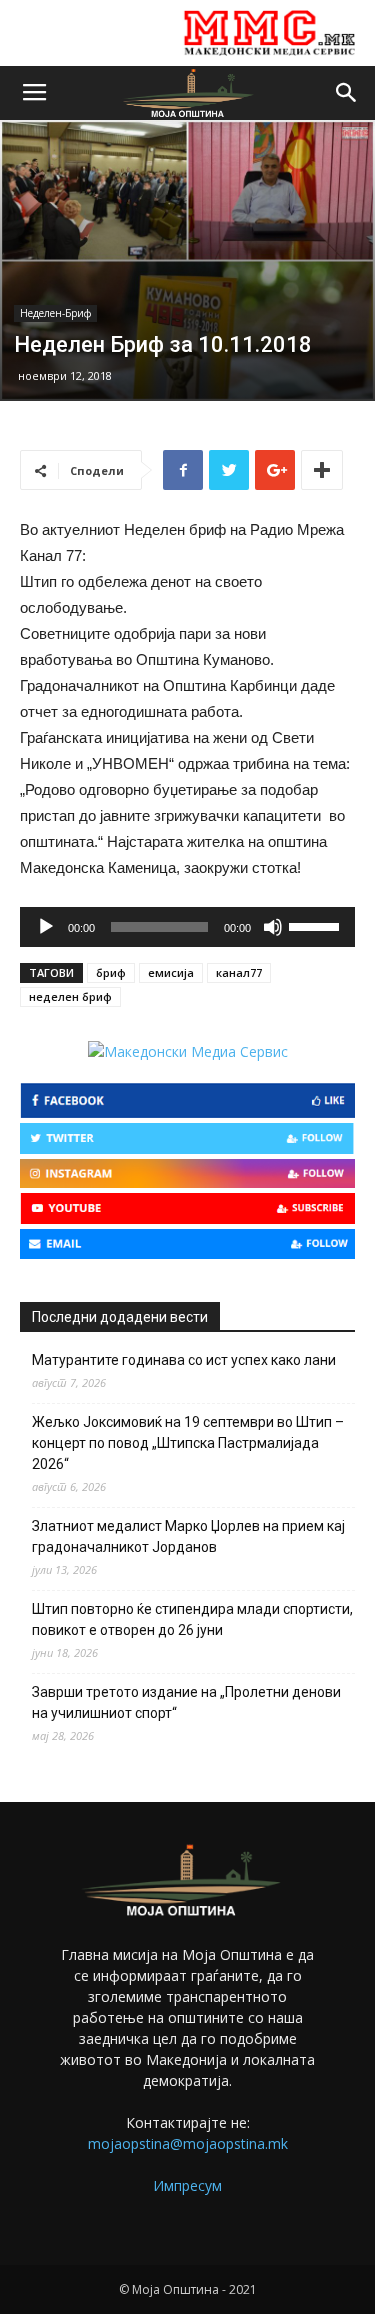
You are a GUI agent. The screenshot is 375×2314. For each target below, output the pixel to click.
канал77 (239, 972)
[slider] (317, 925)
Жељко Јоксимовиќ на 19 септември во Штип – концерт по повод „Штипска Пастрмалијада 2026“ (188, 1443)
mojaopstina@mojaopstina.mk (188, 2143)
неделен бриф (70, 996)
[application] (187, 927)
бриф (111, 972)
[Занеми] (273, 927)
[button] (347, 93)
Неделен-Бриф (55, 313)
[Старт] (46, 927)
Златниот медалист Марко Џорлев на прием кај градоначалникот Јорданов (188, 1536)
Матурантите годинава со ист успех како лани (184, 1360)
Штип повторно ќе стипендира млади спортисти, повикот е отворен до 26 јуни (192, 1619)
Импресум (187, 2185)
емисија (171, 972)
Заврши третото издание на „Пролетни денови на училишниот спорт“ (186, 1702)
